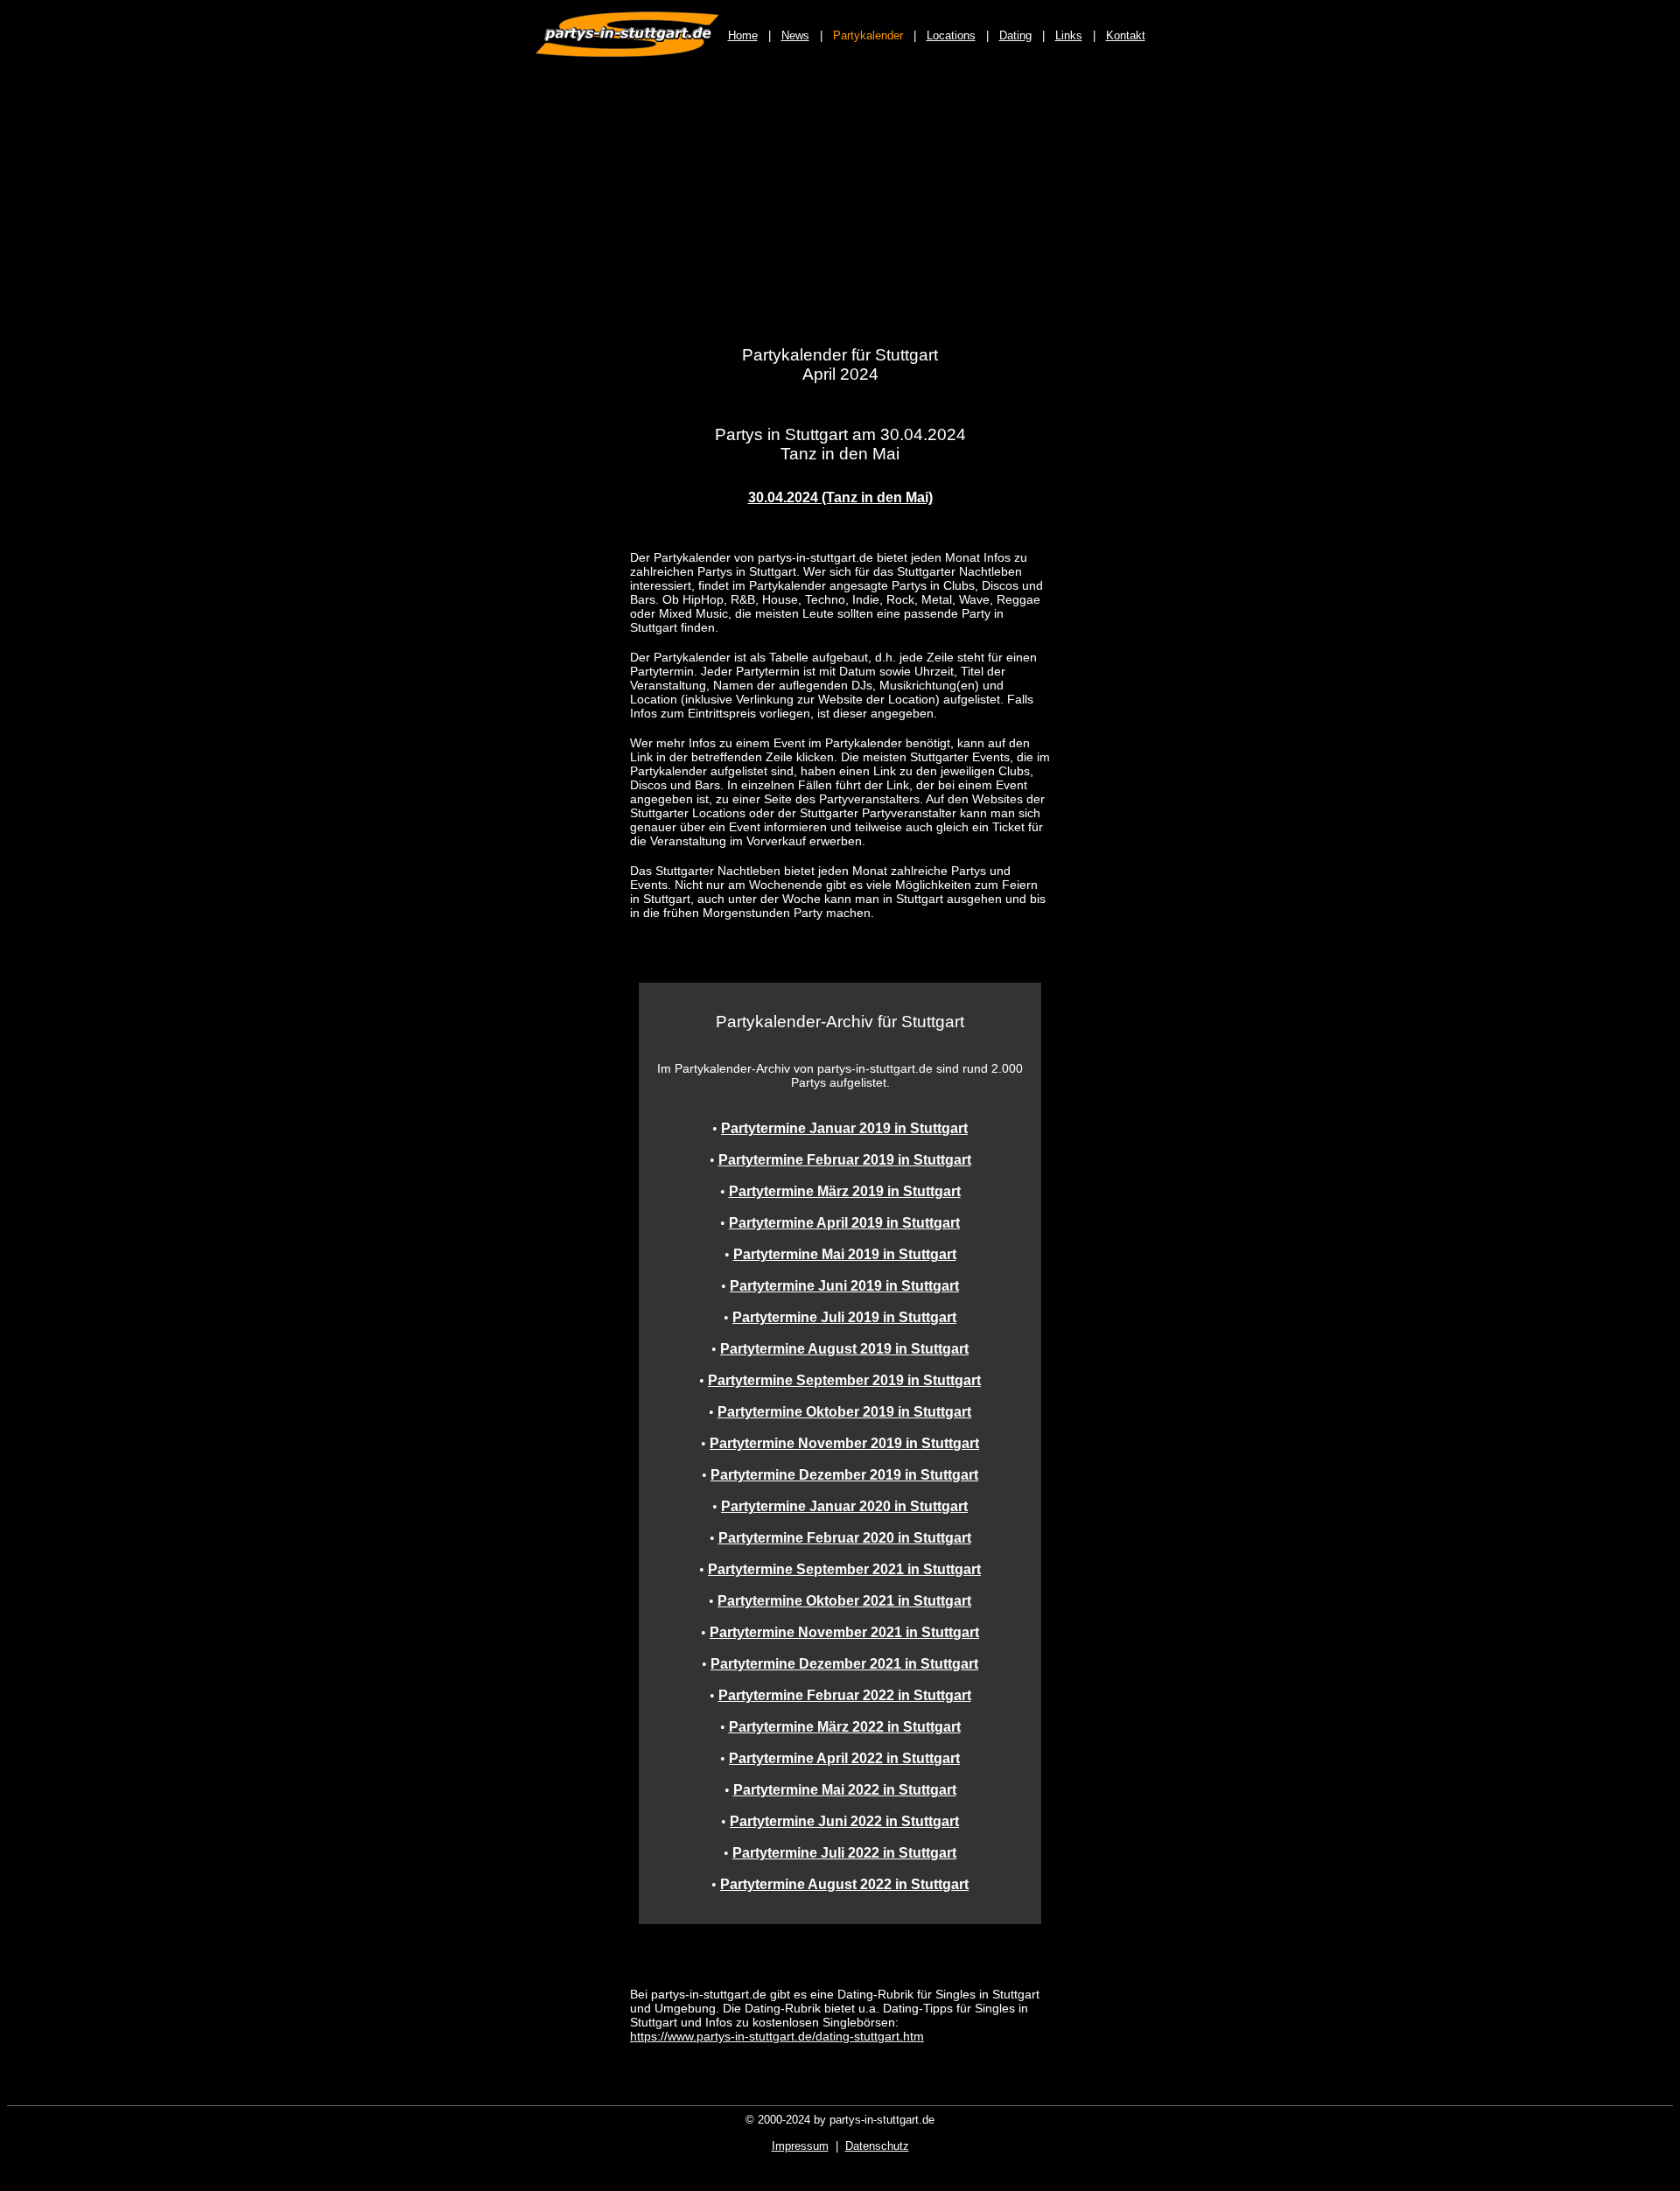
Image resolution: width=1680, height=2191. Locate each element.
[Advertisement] (840, 212)
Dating (1015, 35)
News (795, 35)
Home (743, 35)
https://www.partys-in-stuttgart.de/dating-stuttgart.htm (777, 2036)
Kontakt (1126, 35)
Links (1069, 35)
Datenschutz (877, 2146)
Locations (951, 35)
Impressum (800, 2146)
